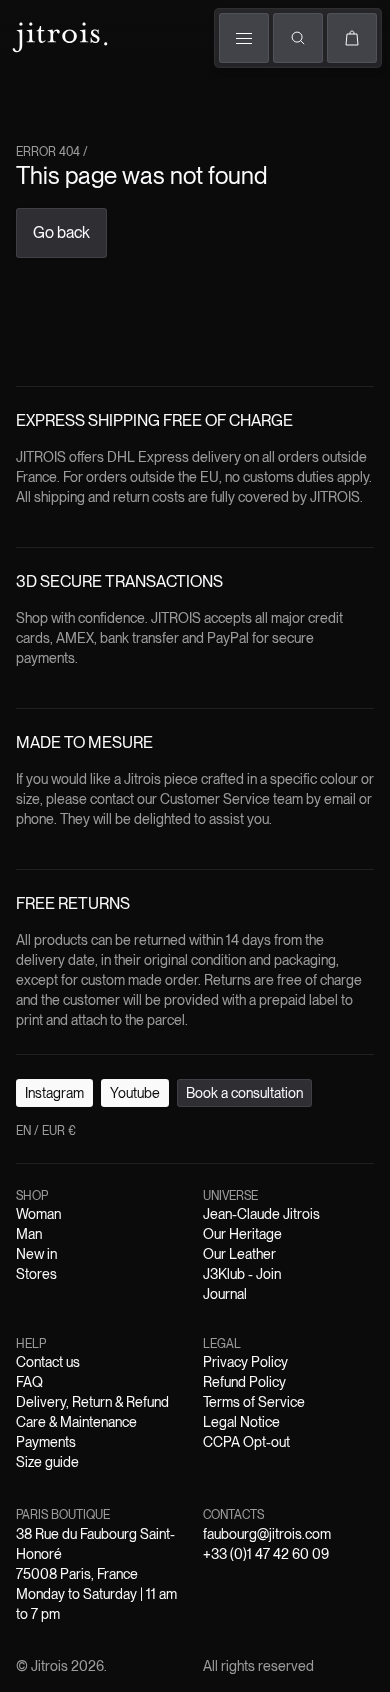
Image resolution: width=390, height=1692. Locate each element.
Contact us (48, 1362)
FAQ (29, 1382)
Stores (36, 1274)
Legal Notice (241, 1422)
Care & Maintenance (76, 1422)
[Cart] (352, 38)
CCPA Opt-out (246, 1442)
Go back (61, 232)
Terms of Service (254, 1402)
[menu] (244, 38)
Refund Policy (244, 1382)
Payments (46, 1442)
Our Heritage (242, 1234)
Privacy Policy (245, 1362)
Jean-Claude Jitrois (261, 1214)
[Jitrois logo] (58, 35)
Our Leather (239, 1254)
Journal (225, 1294)
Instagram (54, 1093)
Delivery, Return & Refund (92, 1402)
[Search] (298, 38)
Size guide (47, 1462)
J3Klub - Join (242, 1274)
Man (29, 1234)
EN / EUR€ (46, 1131)
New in (36, 1254)
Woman (38, 1214)
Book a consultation (244, 1093)
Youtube (135, 1093)
